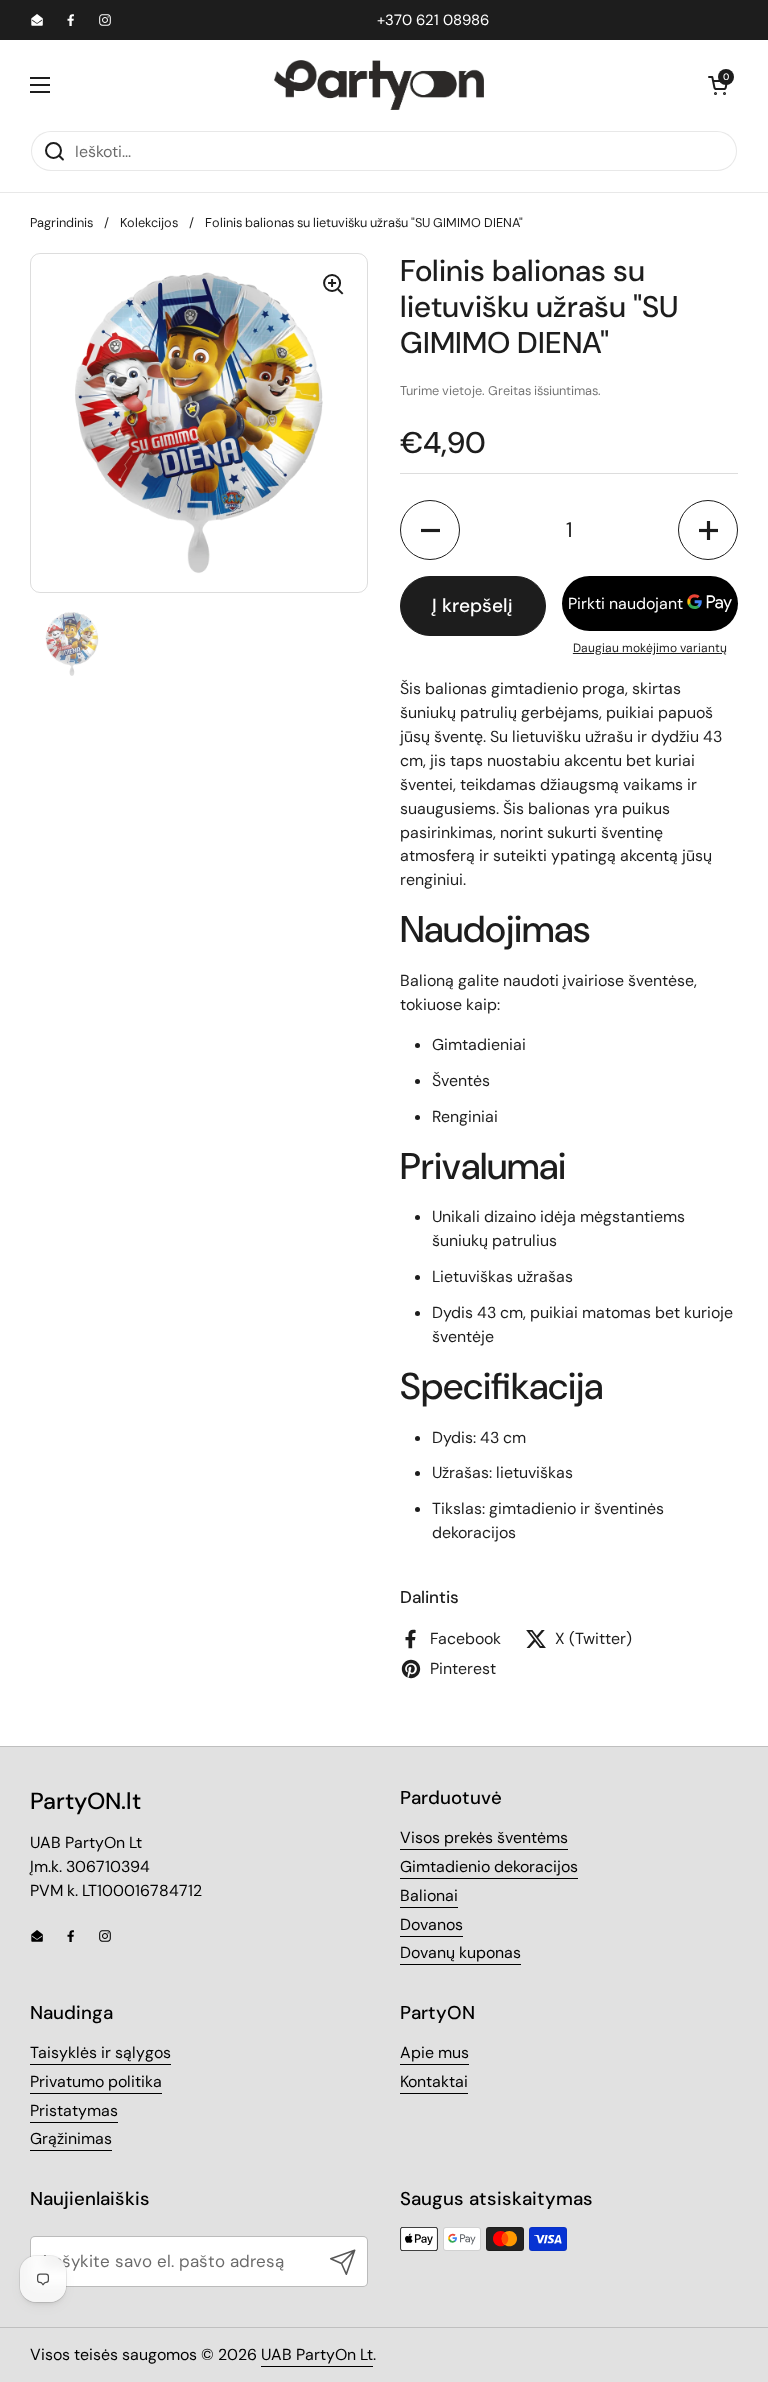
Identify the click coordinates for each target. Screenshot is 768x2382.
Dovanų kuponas (460, 1952)
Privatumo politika (96, 2081)
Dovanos (431, 1924)
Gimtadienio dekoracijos (489, 1866)
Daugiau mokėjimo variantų (650, 648)
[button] (718, 85)
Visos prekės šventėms (484, 1837)
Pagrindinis (61, 222)
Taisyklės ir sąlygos (100, 2052)
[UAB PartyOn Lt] (379, 85)
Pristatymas (74, 2110)
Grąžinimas (71, 2138)
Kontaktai (434, 2081)
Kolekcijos (149, 222)
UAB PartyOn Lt (317, 2354)
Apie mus (434, 2052)
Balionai (429, 1895)
